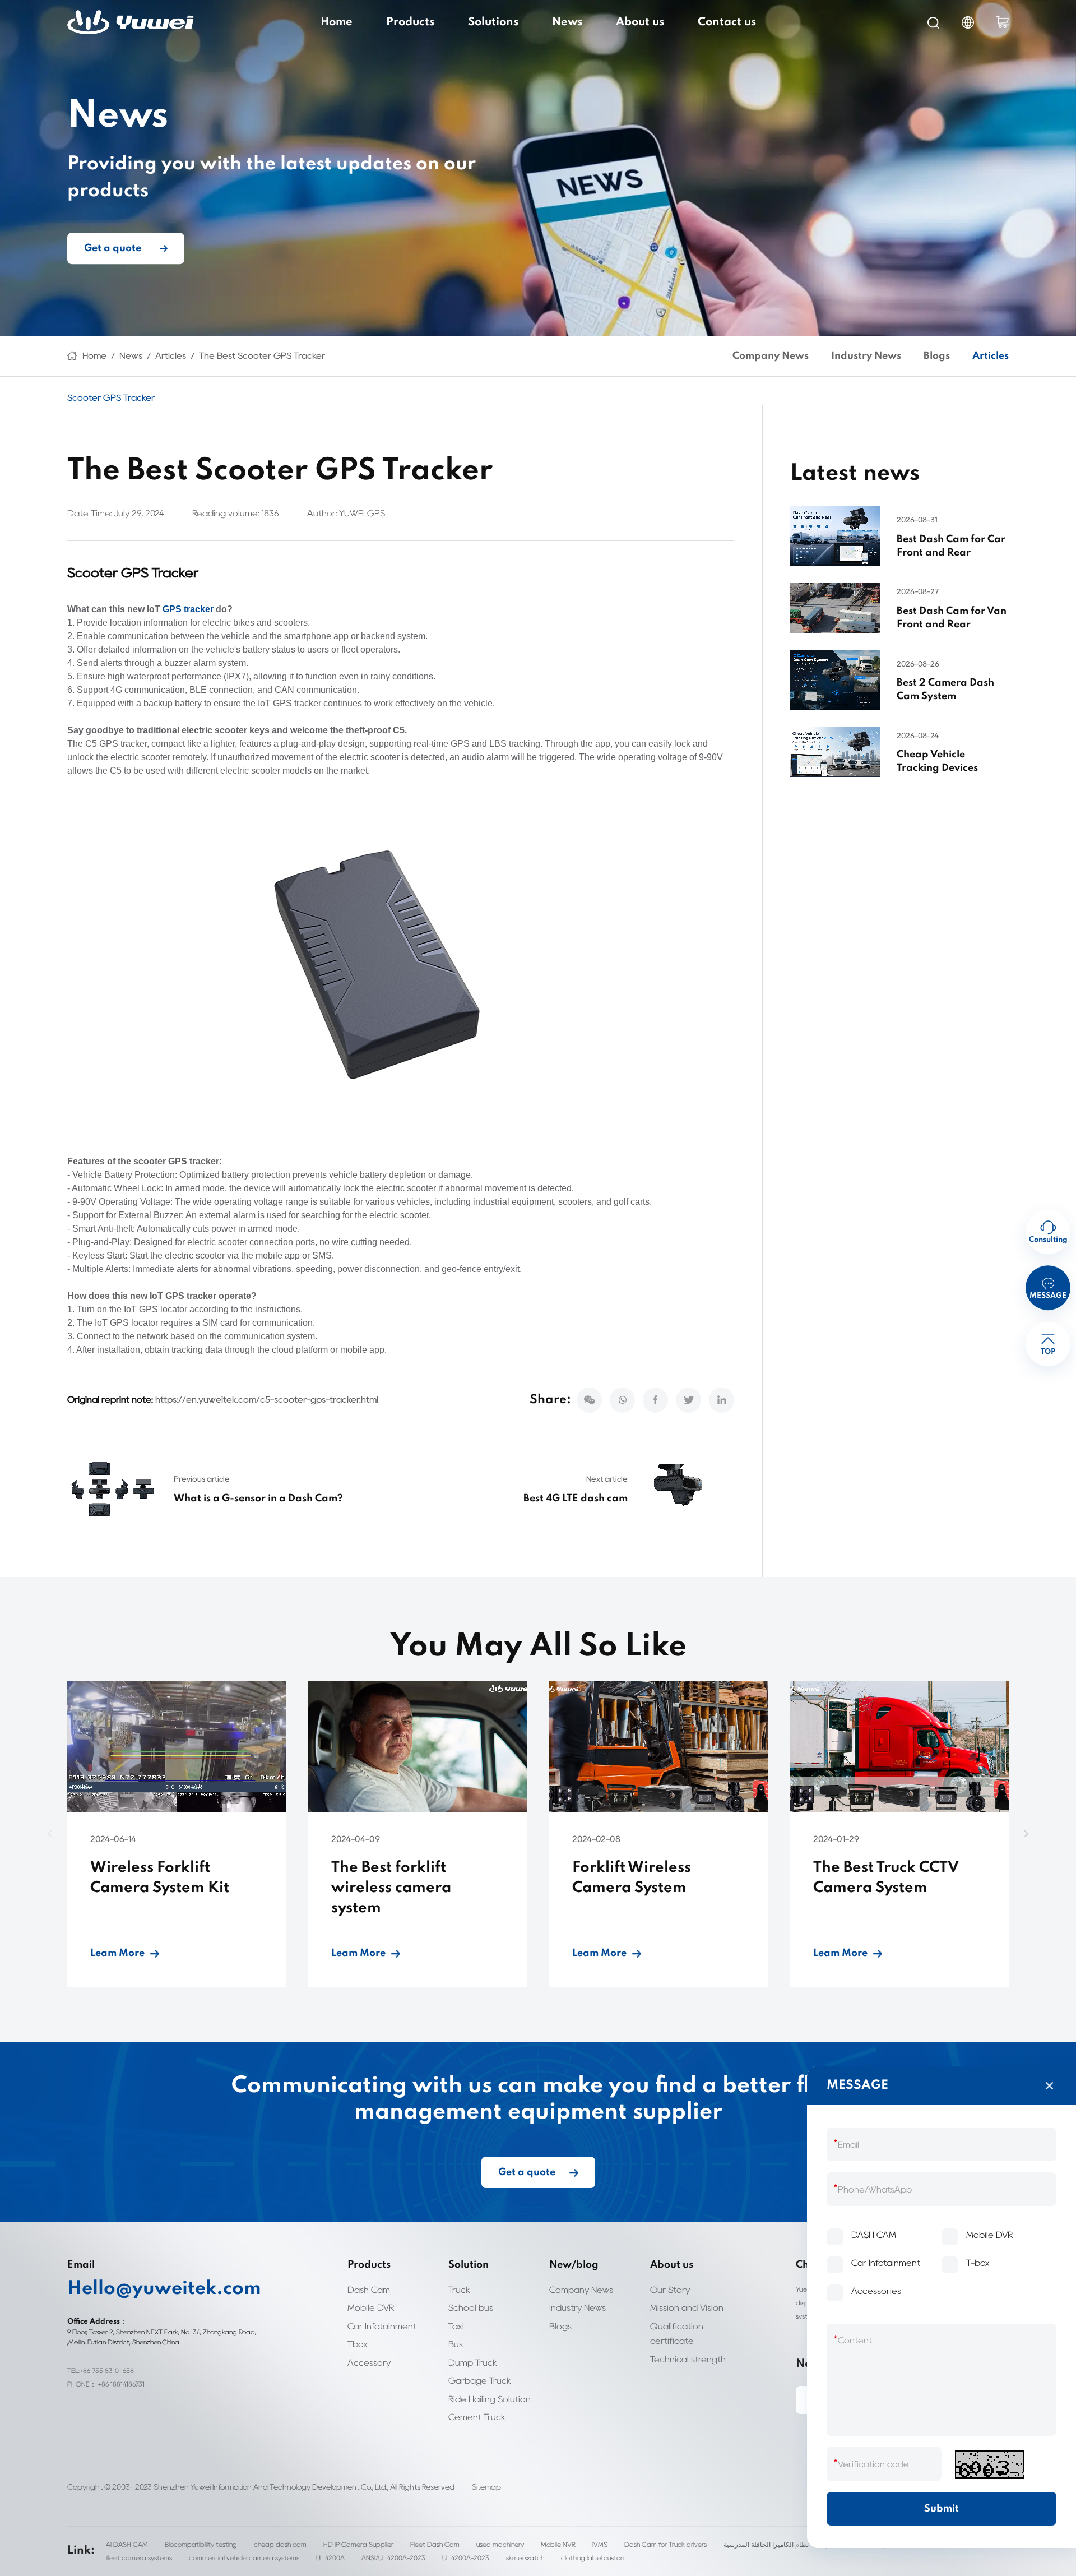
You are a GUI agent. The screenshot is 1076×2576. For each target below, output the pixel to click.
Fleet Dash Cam (435, 2544)
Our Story (670, 2290)
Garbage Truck (480, 2381)
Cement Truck (477, 2417)
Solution (469, 2265)
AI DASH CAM (127, 2544)
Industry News (866, 356)
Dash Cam (369, 2290)
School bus (471, 2308)
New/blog (574, 2265)
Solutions (493, 22)
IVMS (600, 2544)
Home (337, 22)
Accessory (369, 2363)
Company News (771, 356)
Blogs (937, 356)
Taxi (456, 2326)
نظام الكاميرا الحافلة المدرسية (766, 2544)
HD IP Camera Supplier (358, 2544)
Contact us (727, 22)
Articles (171, 356)
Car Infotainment (382, 2326)
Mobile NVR (558, 2544)
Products (410, 22)
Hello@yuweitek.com (164, 2289)
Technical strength (688, 2359)
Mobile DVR (371, 2308)
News (567, 22)
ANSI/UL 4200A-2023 (393, 2558)
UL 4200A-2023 (466, 2558)
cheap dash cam (280, 2544)
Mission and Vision (687, 2308)
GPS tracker (188, 609)
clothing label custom (593, 2558)
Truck (459, 2290)
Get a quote (113, 248)
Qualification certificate (677, 2334)
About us (640, 22)
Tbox (358, 2344)
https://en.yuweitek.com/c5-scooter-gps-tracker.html (267, 1400)
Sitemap (486, 2487)
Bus (456, 2344)
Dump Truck (473, 2363)
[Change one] (990, 2465)
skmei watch (525, 2558)
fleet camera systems (139, 2558)
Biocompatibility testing (201, 2544)
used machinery (500, 2544)
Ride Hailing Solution (490, 2399)
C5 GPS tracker (116, 744)
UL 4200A (330, 2558)
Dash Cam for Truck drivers (665, 2544)
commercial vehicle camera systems (244, 2558)
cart (1003, 22)
